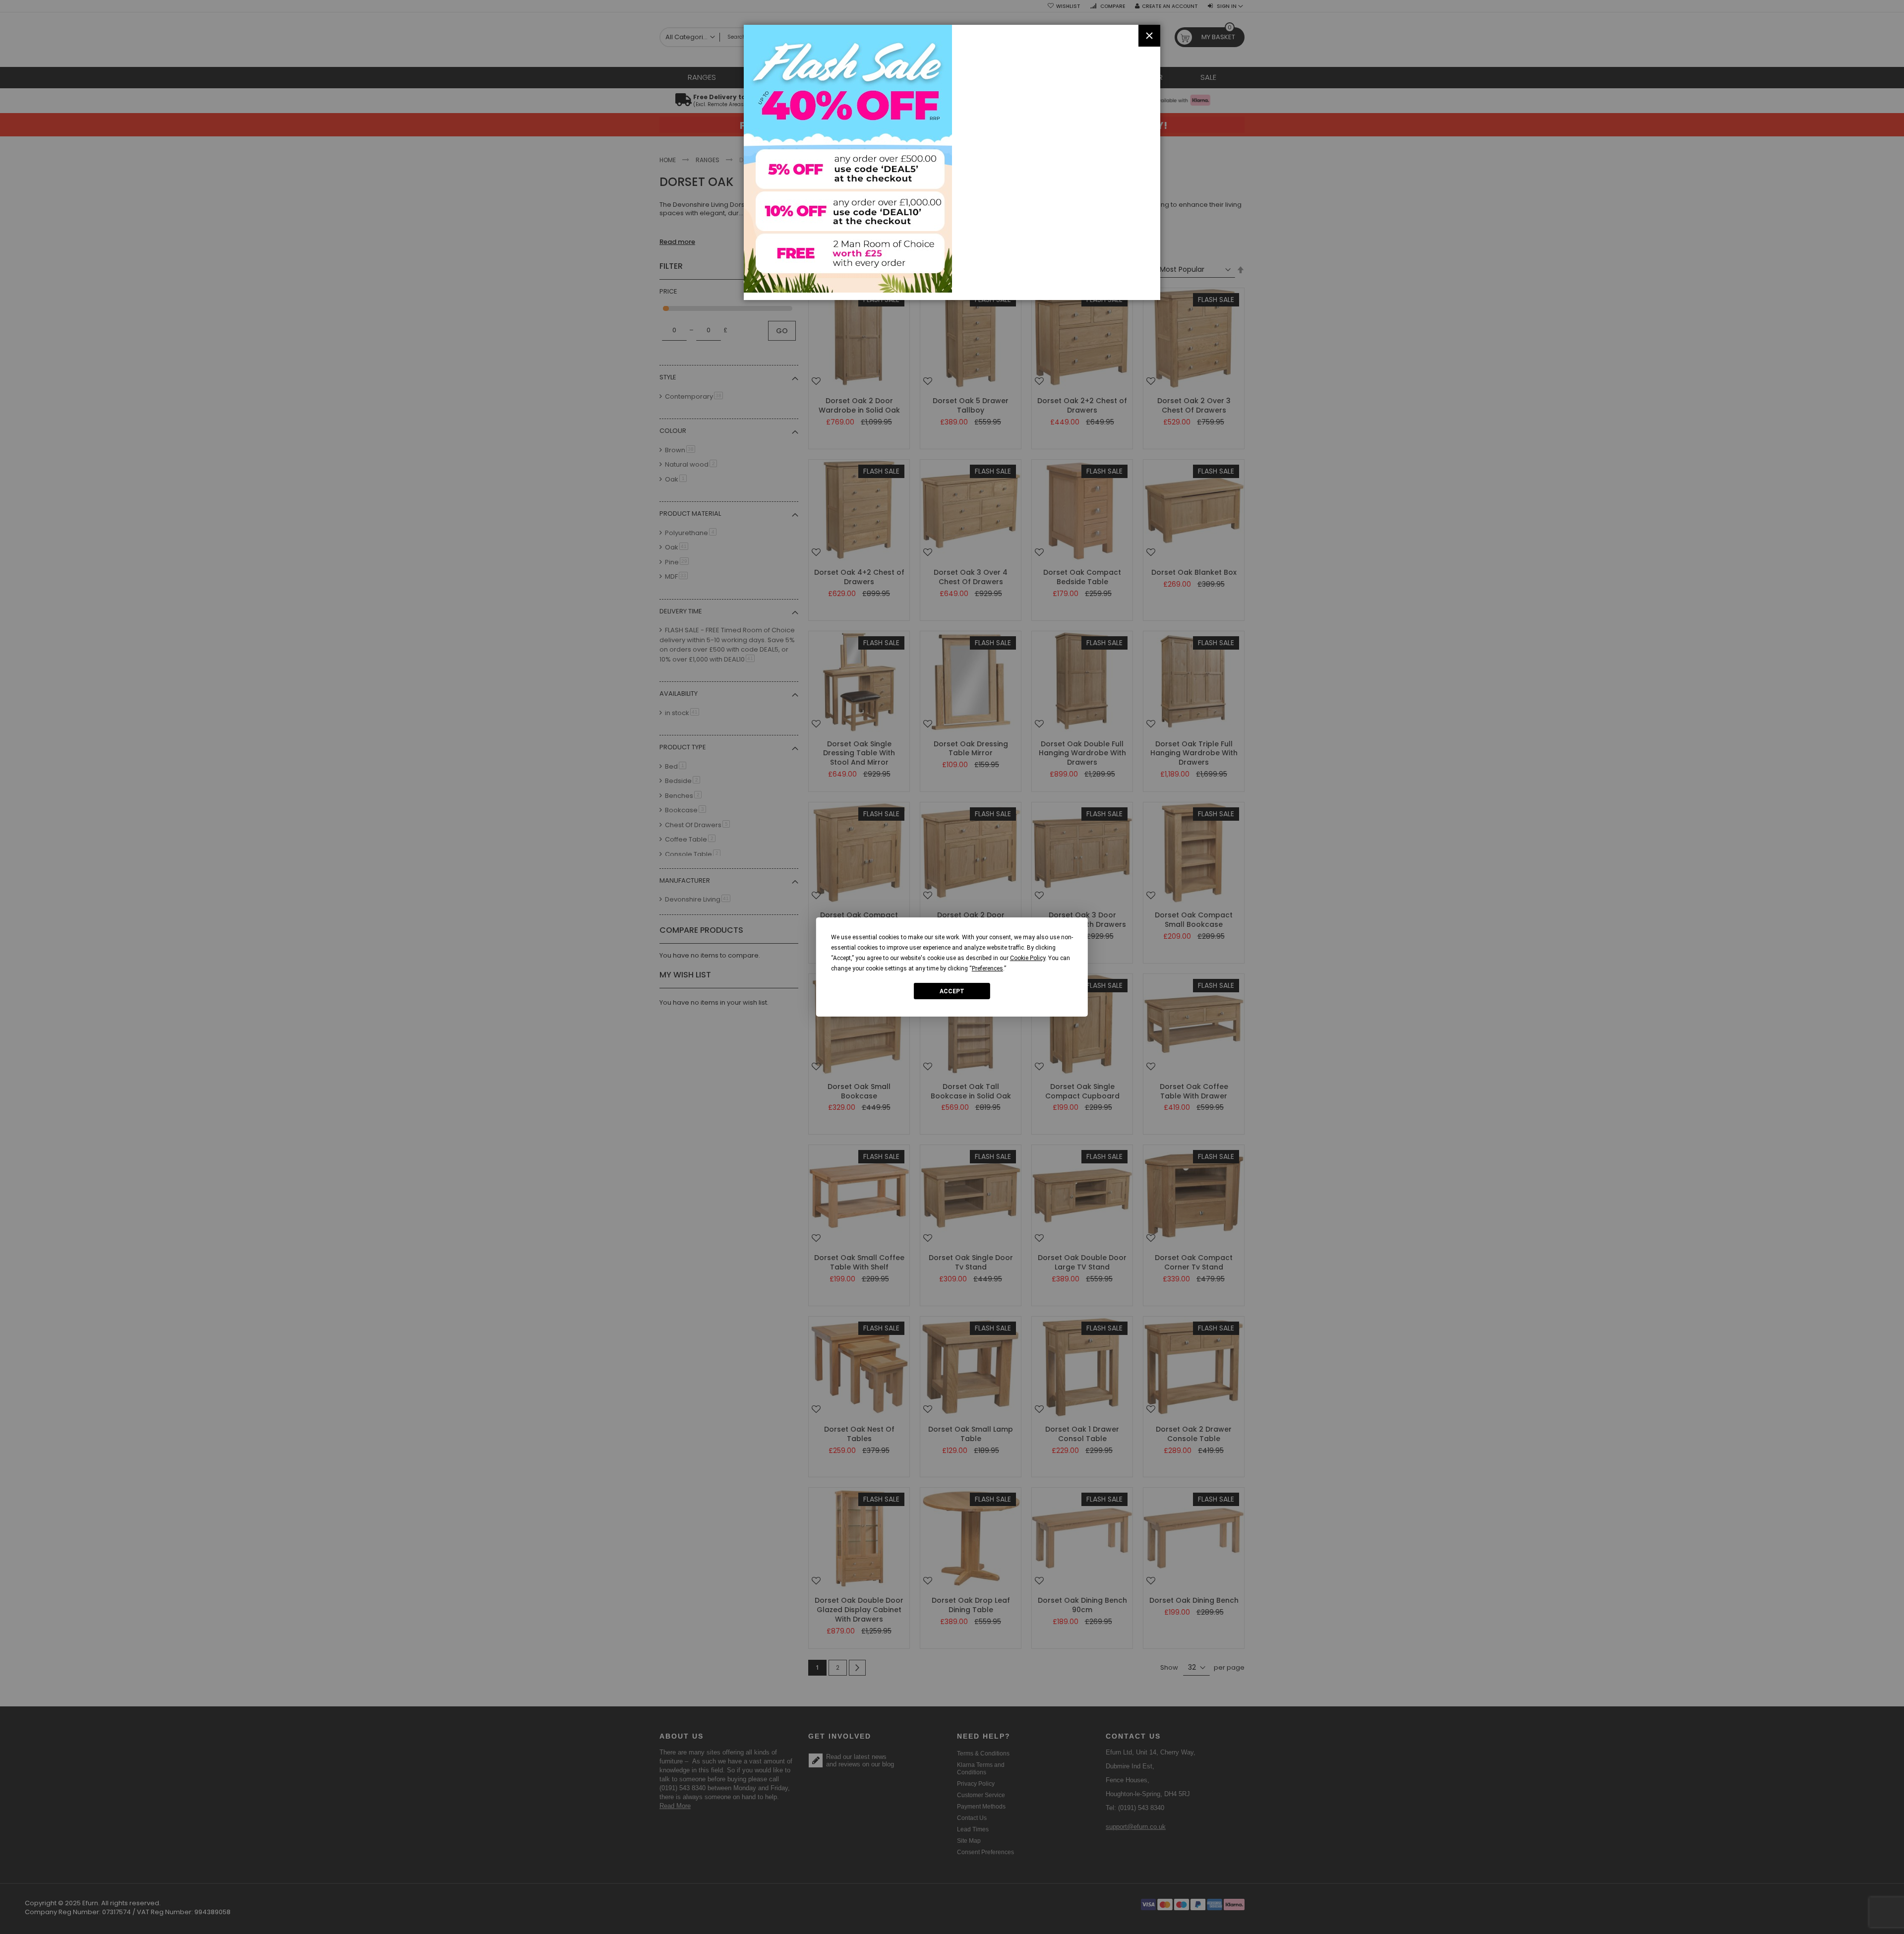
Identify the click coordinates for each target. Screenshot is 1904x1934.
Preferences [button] (987, 968)
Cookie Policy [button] (1028, 958)
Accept (952, 991)
